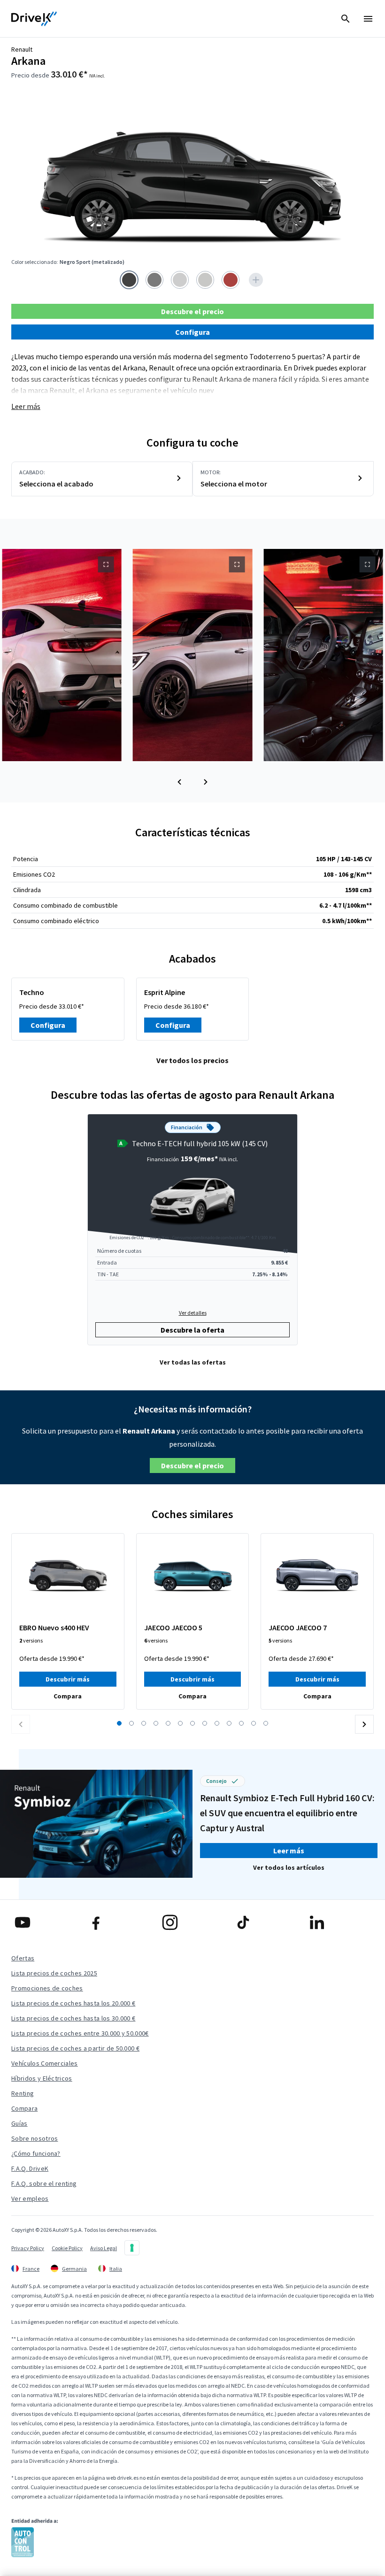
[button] (179, 782)
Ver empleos (30, 2198)
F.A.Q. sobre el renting (44, 2183)
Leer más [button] (289, 1851)
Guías (19, 2123)
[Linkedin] (340, 1922)
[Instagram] (193, 1922)
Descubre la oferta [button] (192, 1330)
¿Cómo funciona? (36, 2153)
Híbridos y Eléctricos (42, 2078)
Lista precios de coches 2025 (54, 1973)
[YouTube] (45, 1922)
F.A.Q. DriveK (30, 2168)
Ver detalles (193, 1313)
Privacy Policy (28, 2248)
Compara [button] (68, 1696)
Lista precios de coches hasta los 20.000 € (73, 2003)
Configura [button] (192, 332)
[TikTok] (266, 1922)
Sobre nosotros (35, 2138)
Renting (23, 2093)
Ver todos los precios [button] (192, 1060)
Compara (24, 2108)
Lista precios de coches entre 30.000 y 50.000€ (80, 2033)
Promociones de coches (47, 1988)
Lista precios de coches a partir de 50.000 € (75, 2048)
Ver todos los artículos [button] (289, 1867)
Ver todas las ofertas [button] (193, 1362)
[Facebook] (119, 1922)
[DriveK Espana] (34, 19)
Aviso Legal (104, 2248)
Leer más (26, 406)
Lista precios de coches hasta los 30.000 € (73, 2018)
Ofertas (23, 1958)
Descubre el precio (192, 311)
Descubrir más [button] (68, 1679)
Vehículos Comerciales (45, 2063)
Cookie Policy (67, 2248)
